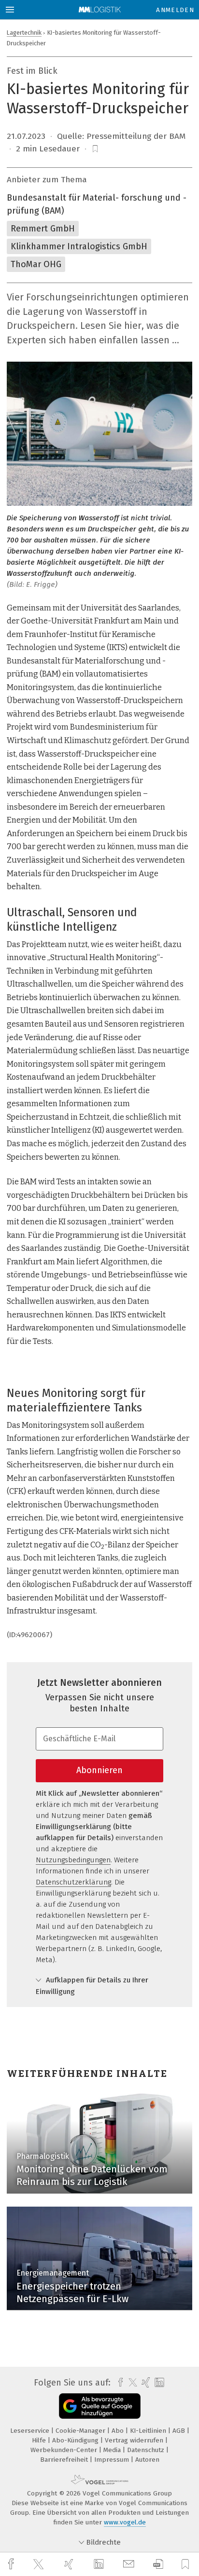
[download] (158, 2564)
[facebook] (12, 2564)
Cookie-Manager (81, 2431)
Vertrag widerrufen (135, 2440)
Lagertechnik (24, 33)
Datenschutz (147, 2450)
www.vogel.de (125, 2522)
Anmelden (175, 10)
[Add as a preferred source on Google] (100, 2406)
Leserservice (31, 2431)
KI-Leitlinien (149, 2431)
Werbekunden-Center (65, 2450)
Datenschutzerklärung (73, 1882)
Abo (119, 2431)
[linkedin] (100, 2564)
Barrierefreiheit (65, 2460)
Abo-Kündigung (76, 2440)
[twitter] (40, 2564)
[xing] (70, 2564)
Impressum (113, 2460)
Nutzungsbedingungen (73, 1860)
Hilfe (40, 2440)
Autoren (147, 2460)
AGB (180, 2431)
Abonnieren (99, 1770)
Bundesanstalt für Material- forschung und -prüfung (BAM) (97, 204)
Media (113, 2450)
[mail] (130, 2564)
